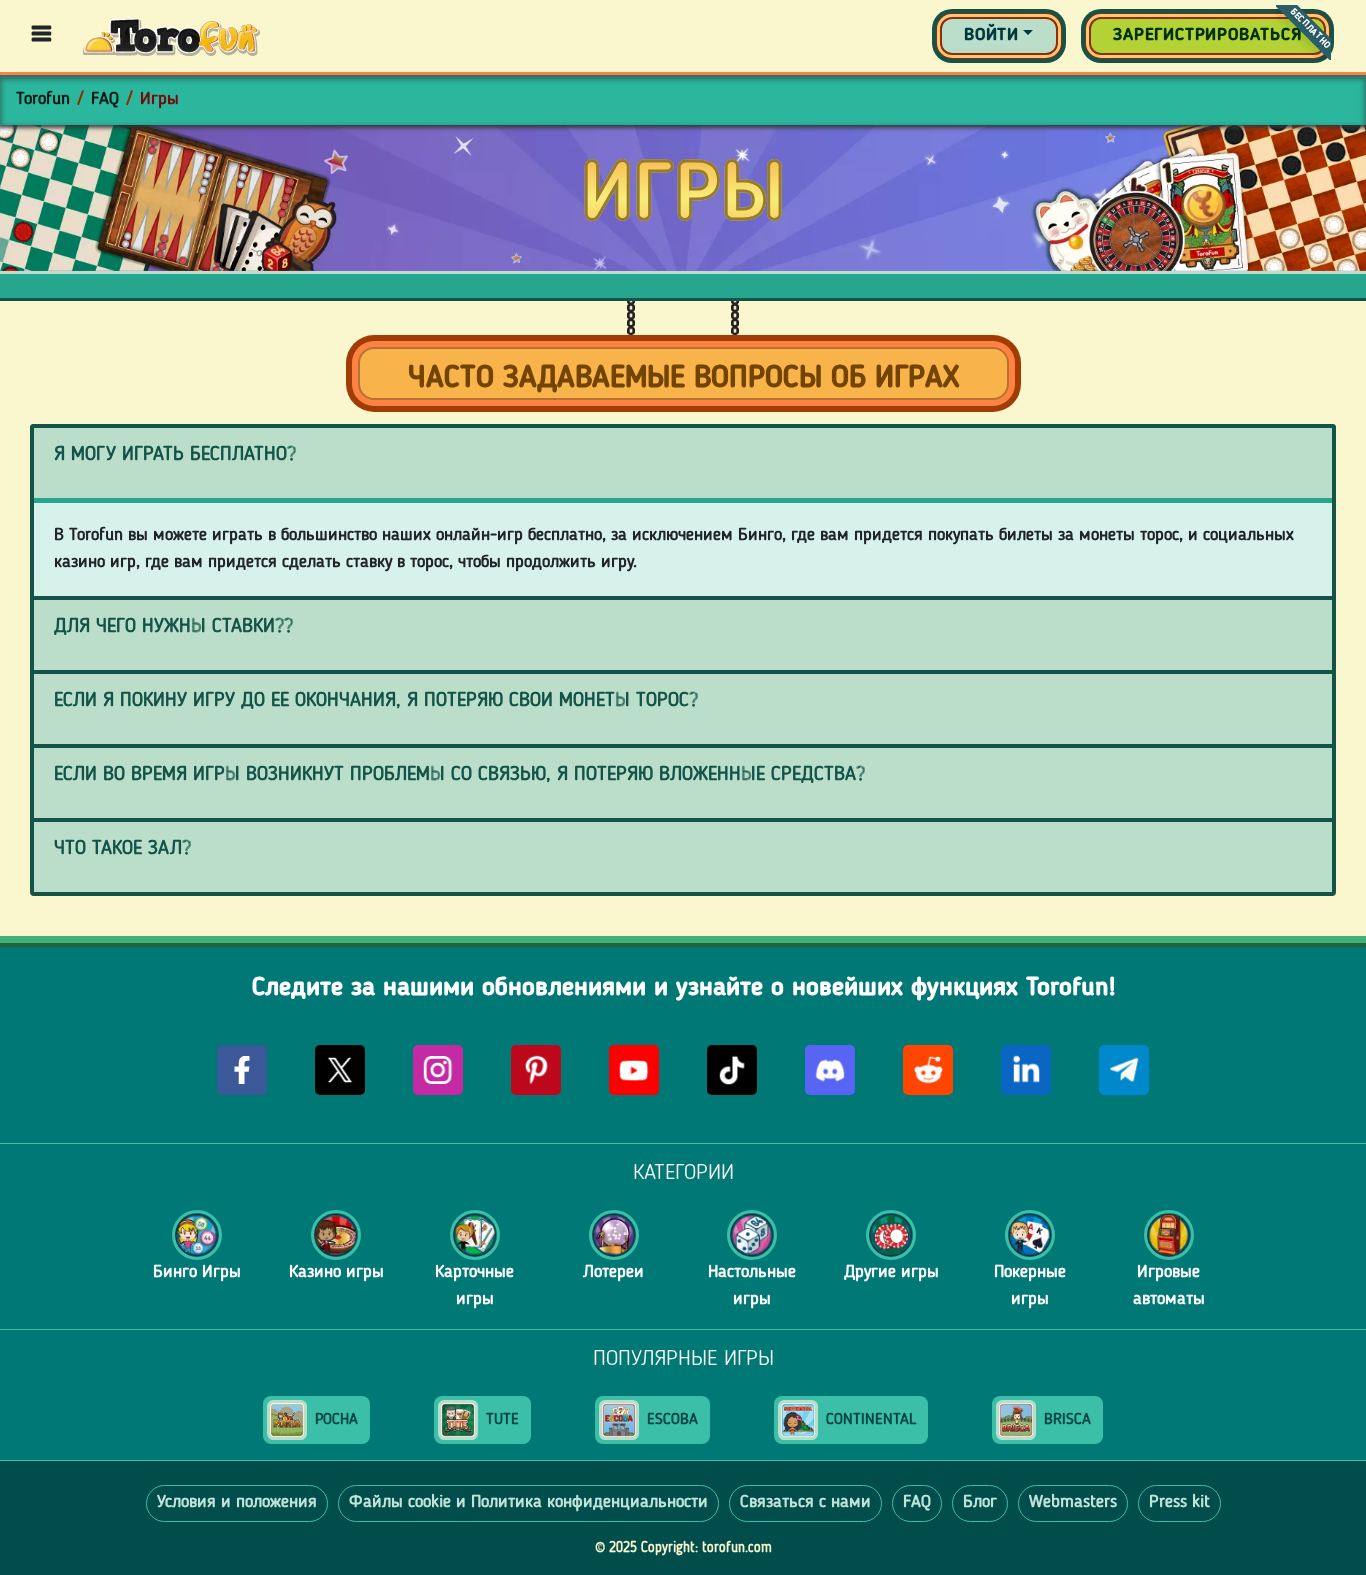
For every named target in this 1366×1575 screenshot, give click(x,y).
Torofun (43, 99)
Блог (980, 1502)
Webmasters (1073, 1502)
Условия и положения (237, 1502)
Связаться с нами (805, 1502)
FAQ (105, 99)
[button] (999, 36)
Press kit (1179, 1502)
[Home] (171, 35)
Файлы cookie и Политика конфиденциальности (528, 1502)
